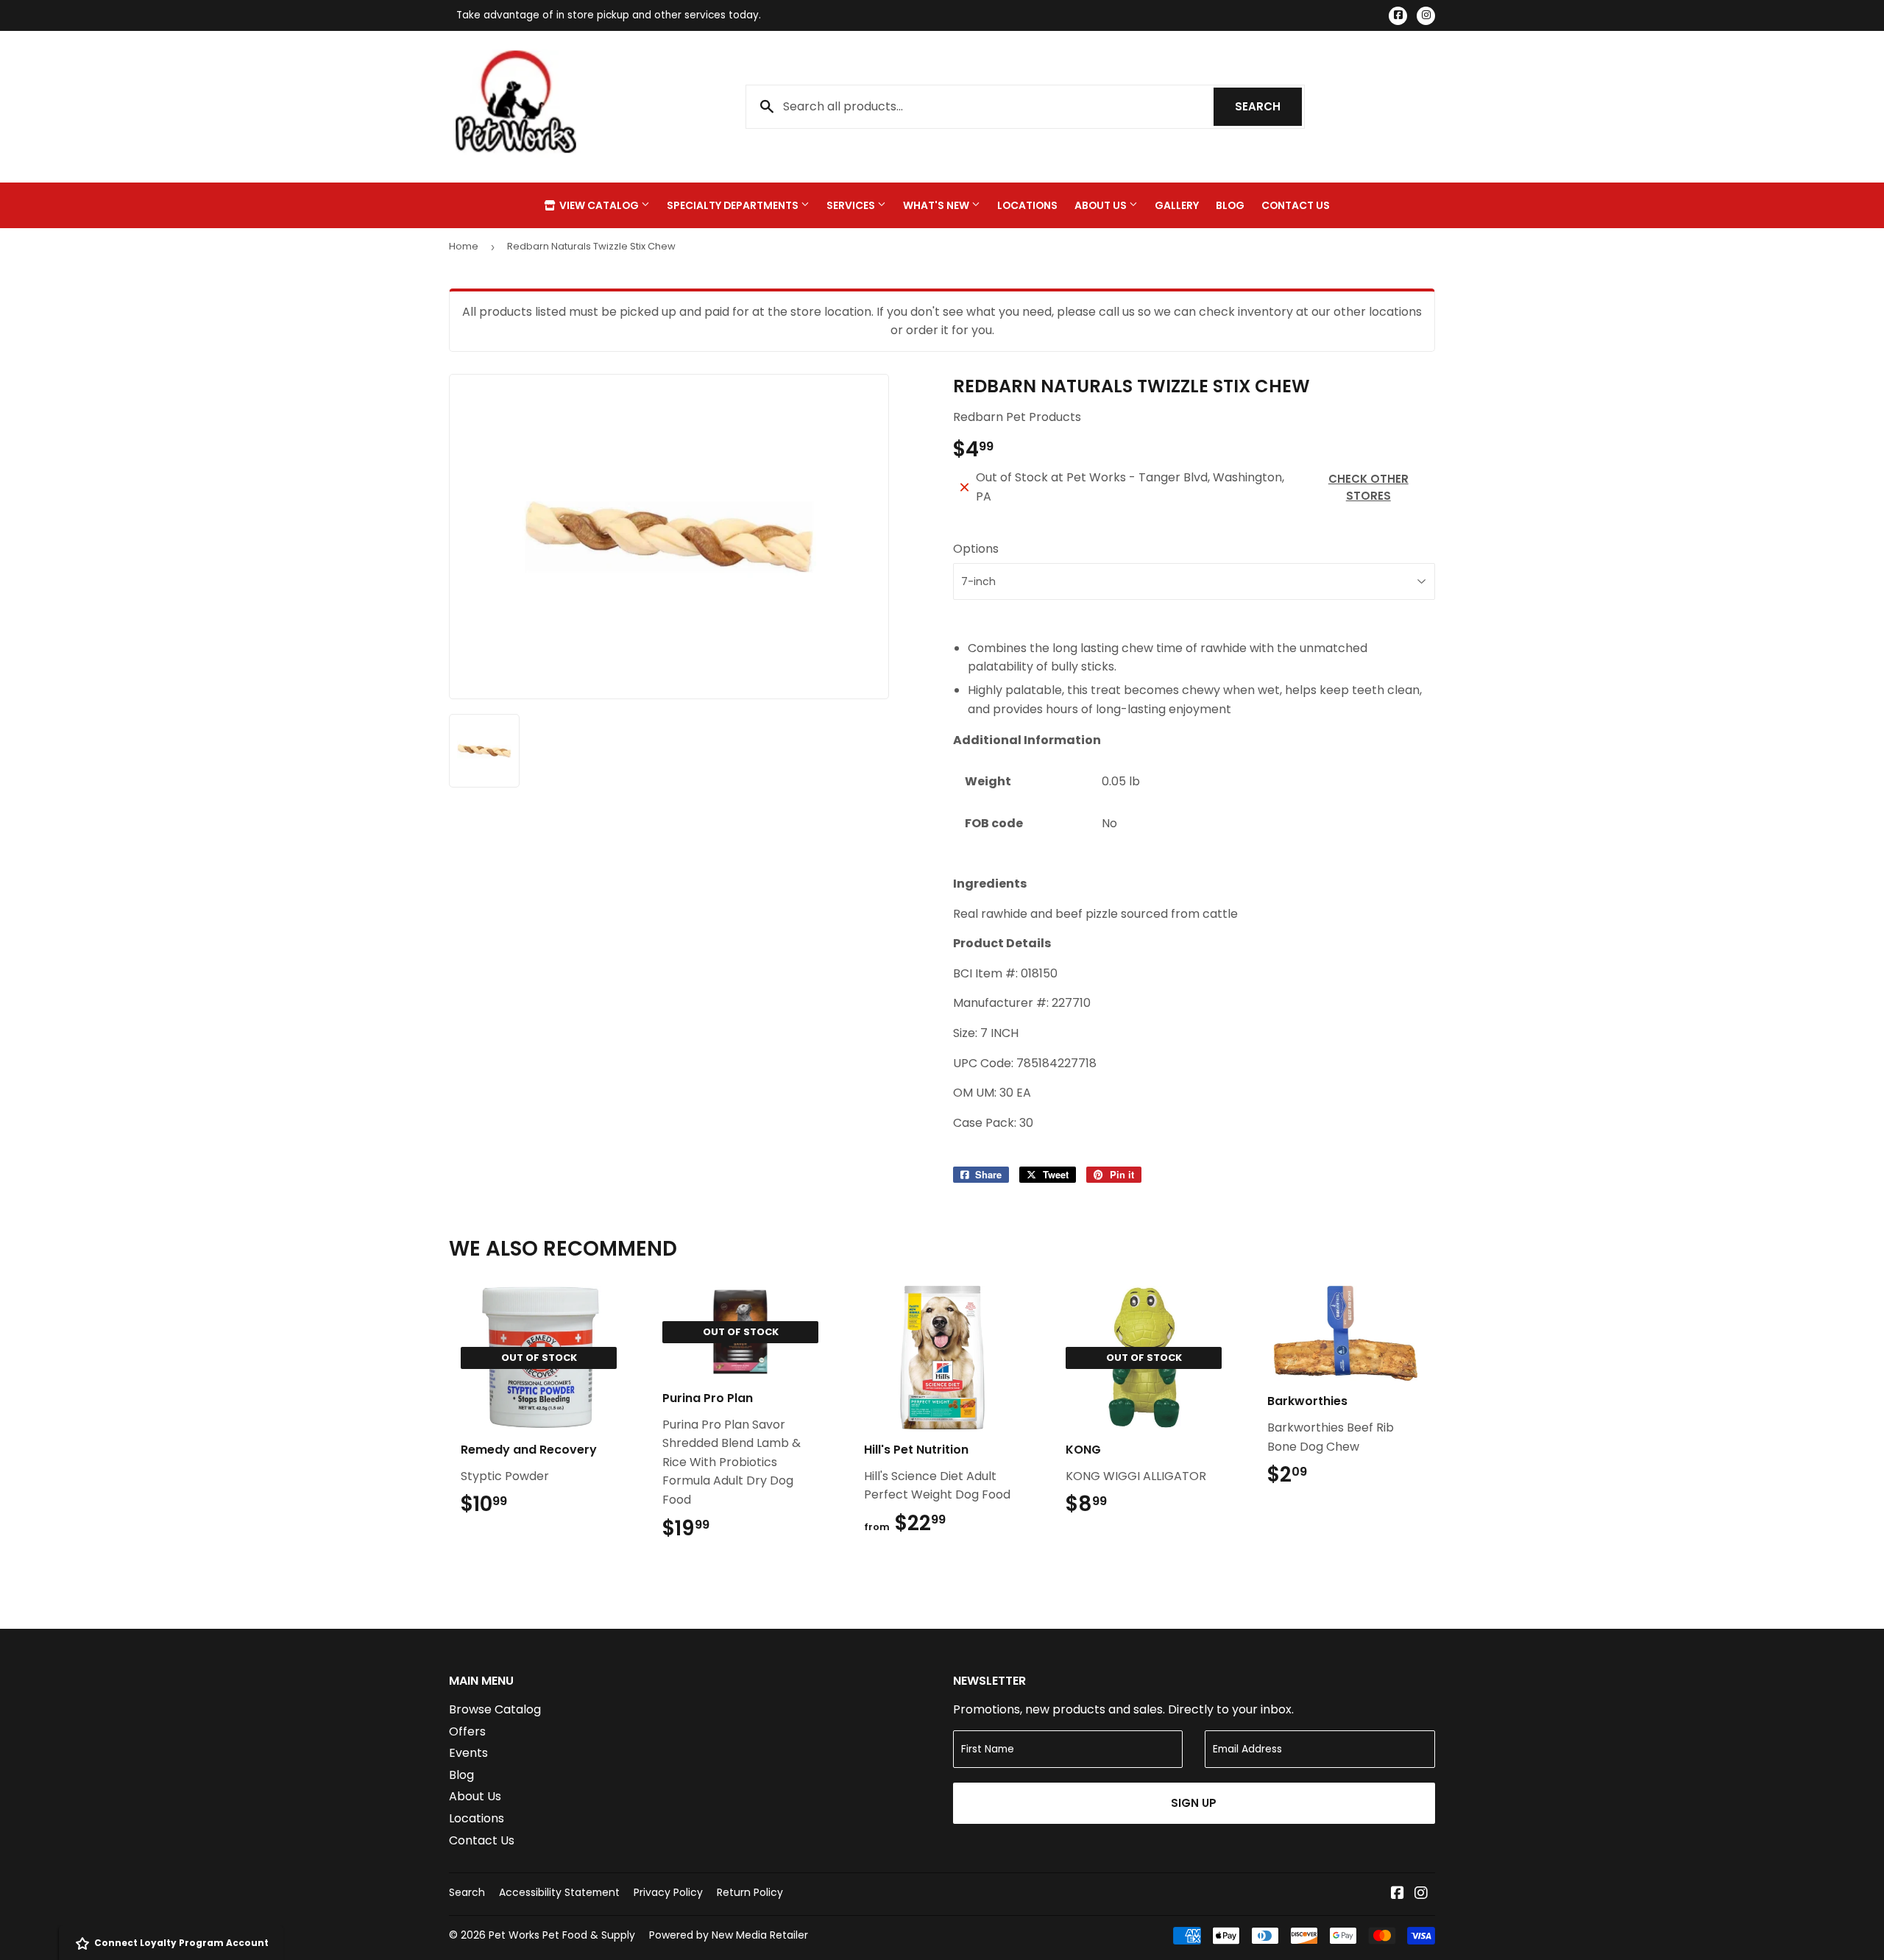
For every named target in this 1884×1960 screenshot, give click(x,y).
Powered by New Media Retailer (729, 1935)
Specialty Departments (734, 205)
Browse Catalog (495, 1709)
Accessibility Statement (559, 1892)
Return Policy (750, 1892)
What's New (937, 205)
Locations (1027, 205)
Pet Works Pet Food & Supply (562, 1935)
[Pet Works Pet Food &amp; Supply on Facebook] (1398, 1894)
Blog (1230, 205)
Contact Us (1296, 205)
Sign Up (1194, 1803)
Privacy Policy (668, 1892)
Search (1268, 106)
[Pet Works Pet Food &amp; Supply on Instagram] (1421, 1894)
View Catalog (599, 205)
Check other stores (1368, 487)
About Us (1102, 205)
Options (976, 549)
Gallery (1177, 205)
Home (464, 246)
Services (852, 205)
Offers (467, 1731)
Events (468, 1753)
